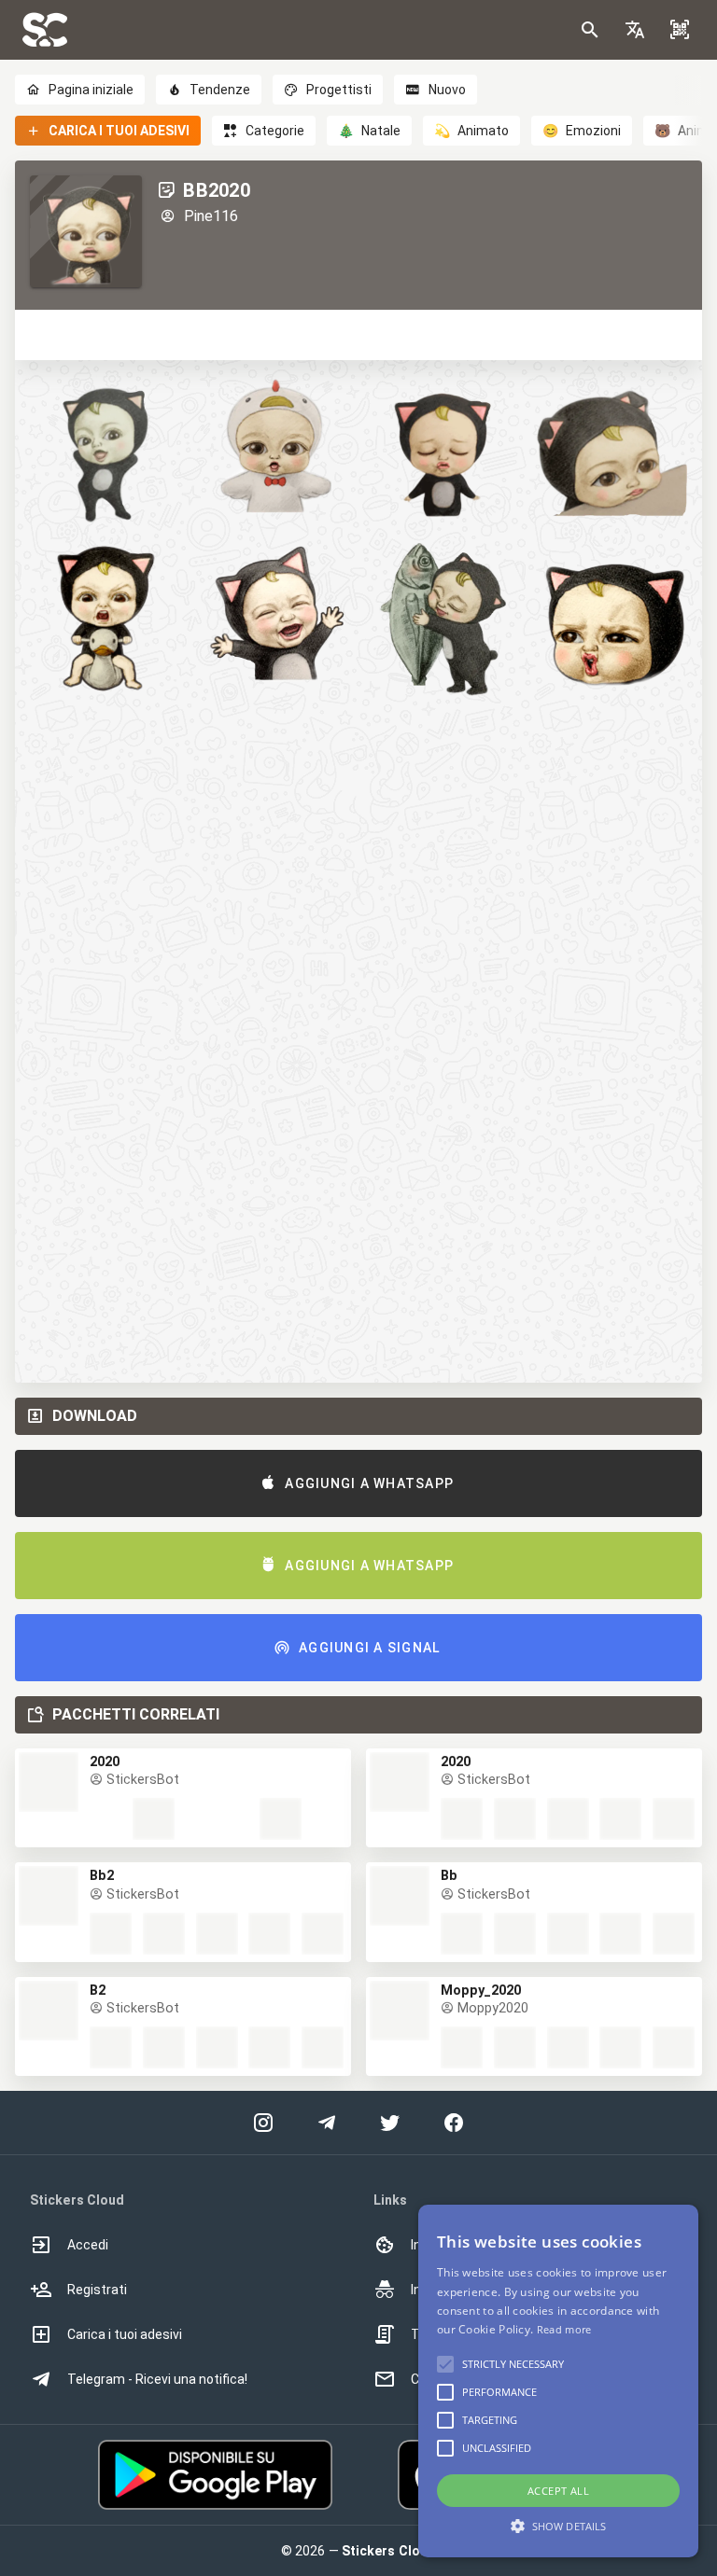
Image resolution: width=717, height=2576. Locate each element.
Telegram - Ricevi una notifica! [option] (157, 2379)
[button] (635, 30)
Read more (564, 2329)
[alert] (558, 2381)
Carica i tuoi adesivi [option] (125, 2334)
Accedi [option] (88, 2245)
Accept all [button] (558, 2491)
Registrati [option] (97, 2290)
